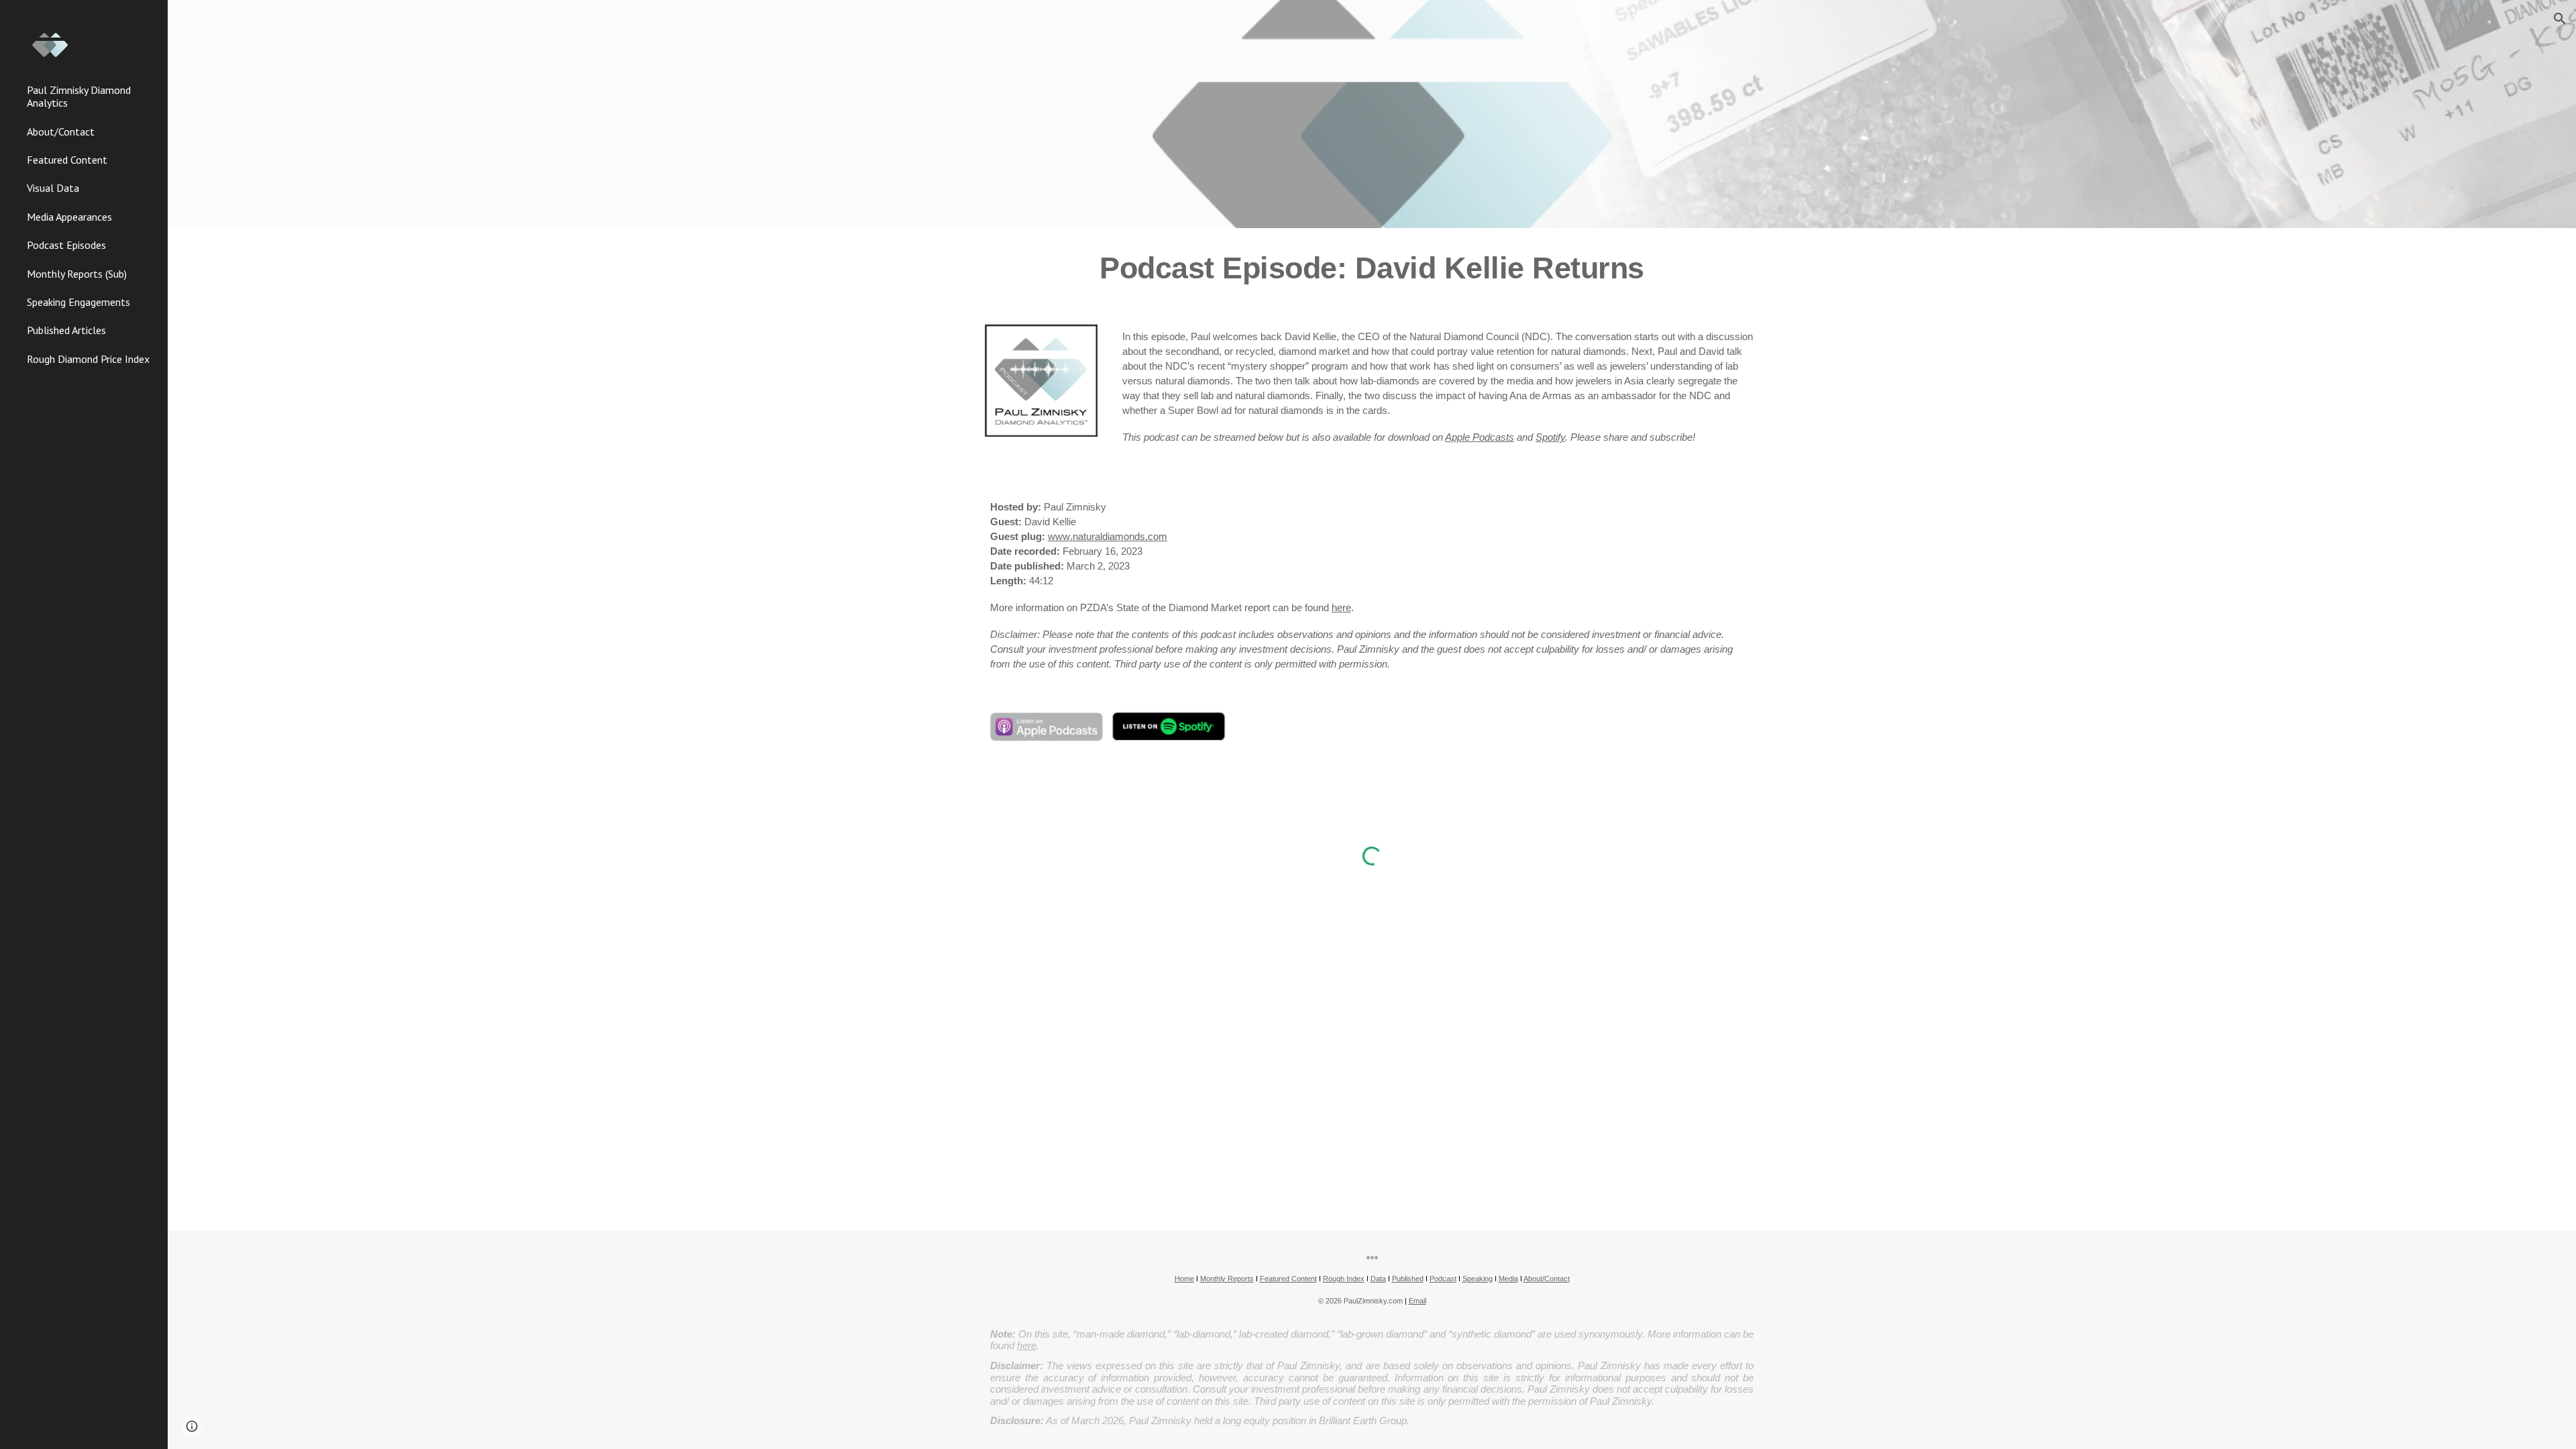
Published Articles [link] (66, 330)
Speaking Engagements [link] (78, 302)
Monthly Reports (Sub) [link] (77, 274)
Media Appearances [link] (69, 217)
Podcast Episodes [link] (66, 245)
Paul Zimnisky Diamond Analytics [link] (79, 96)
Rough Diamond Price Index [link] (88, 359)
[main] (1372, 268)
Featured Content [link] (67, 160)
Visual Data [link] (53, 188)
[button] (2560, 19)
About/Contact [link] (61, 131)
